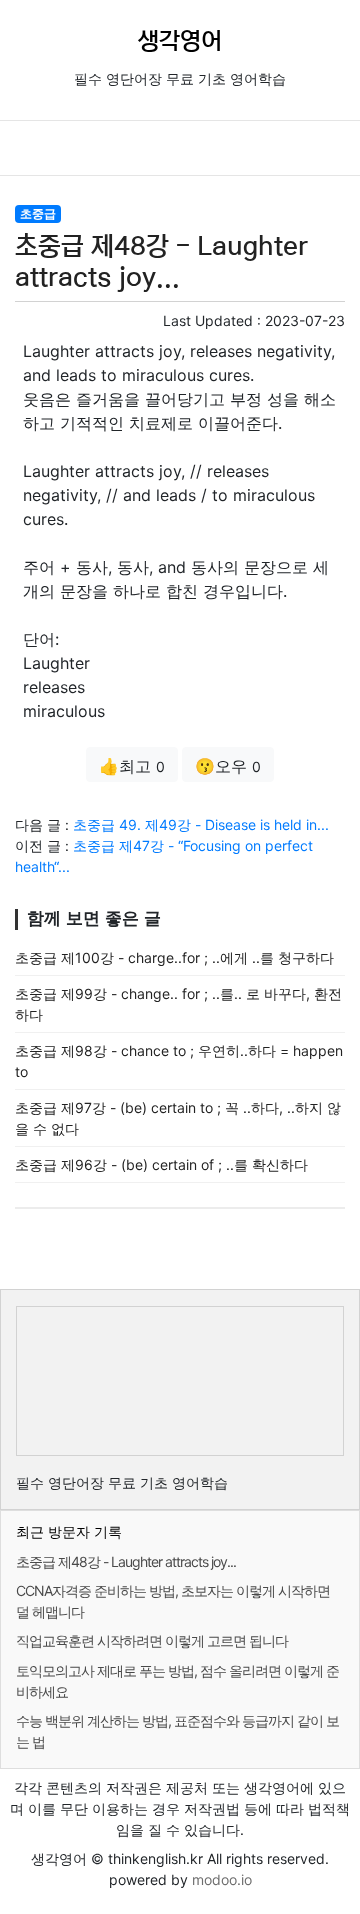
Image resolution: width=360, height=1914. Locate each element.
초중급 (38, 213)
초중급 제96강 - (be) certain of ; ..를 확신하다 (161, 1164)
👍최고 (132, 766)
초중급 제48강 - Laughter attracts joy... (126, 1561)
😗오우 (228, 766)
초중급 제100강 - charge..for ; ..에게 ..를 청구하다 (174, 957)
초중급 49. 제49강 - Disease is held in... (201, 824)
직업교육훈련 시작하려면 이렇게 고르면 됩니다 (152, 1640)
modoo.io (222, 1879)
